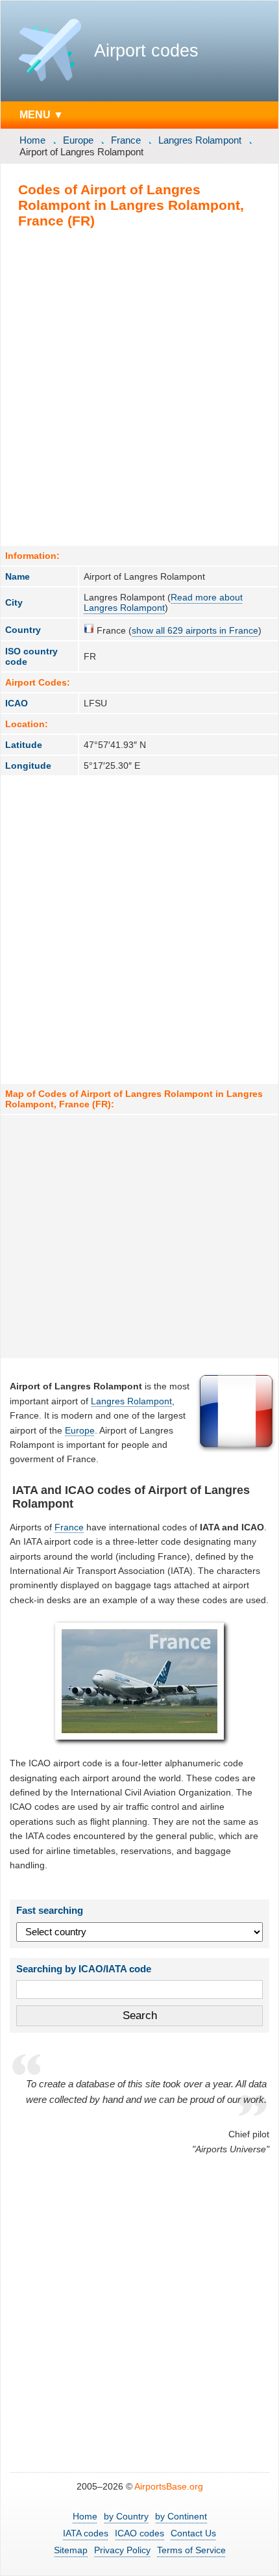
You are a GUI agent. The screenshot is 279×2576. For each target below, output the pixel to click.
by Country (126, 2516)
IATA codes (86, 2533)
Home (32, 140)
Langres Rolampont (200, 140)
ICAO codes (139, 2533)
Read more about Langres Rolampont (163, 602)
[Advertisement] (139, 387)
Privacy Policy (122, 2550)
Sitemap (71, 2550)
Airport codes (146, 51)
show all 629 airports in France (195, 630)
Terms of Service (191, 2550)
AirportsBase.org (169, 2486)
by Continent (181, 2516)
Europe (78, 140)
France (126, 140)
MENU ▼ (42, 114)
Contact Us (193, 2533)
